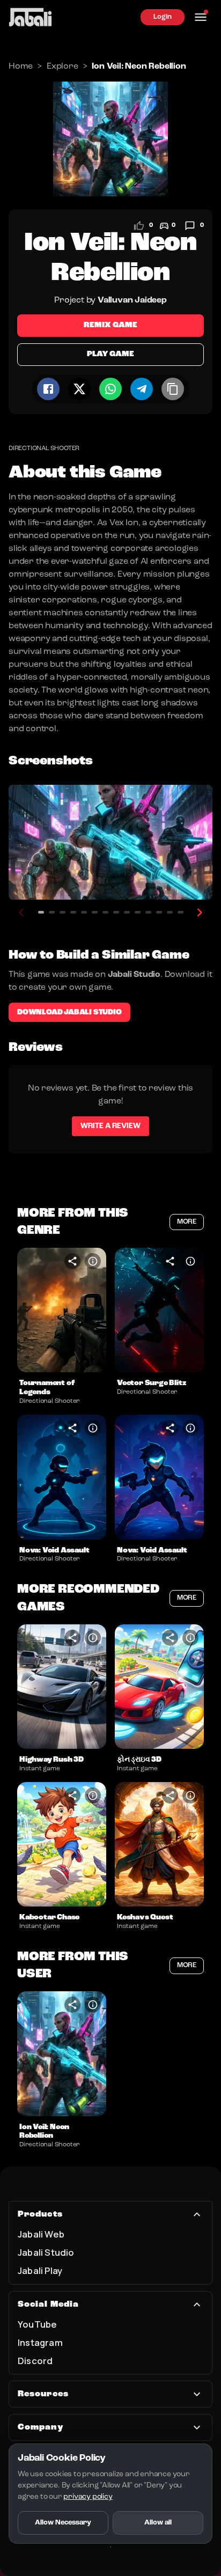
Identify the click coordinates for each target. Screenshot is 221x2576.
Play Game (110, 354)
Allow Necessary (63, 2523)
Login (163, 17)
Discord (35, 2361)
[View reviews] (190, 226)
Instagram (40, 2342)
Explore (62, 67)
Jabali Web (41, 2234)
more (187, 1222)
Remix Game (110, 325)
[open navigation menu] (201, 17)
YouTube (37, 2324)
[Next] (200, 912)
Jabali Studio (46, 2252)
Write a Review (110, 1126)
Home (21, 67)
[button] (62, 1310)
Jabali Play (40, 2270)
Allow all (158, 2523)
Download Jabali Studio (69, 1012)
